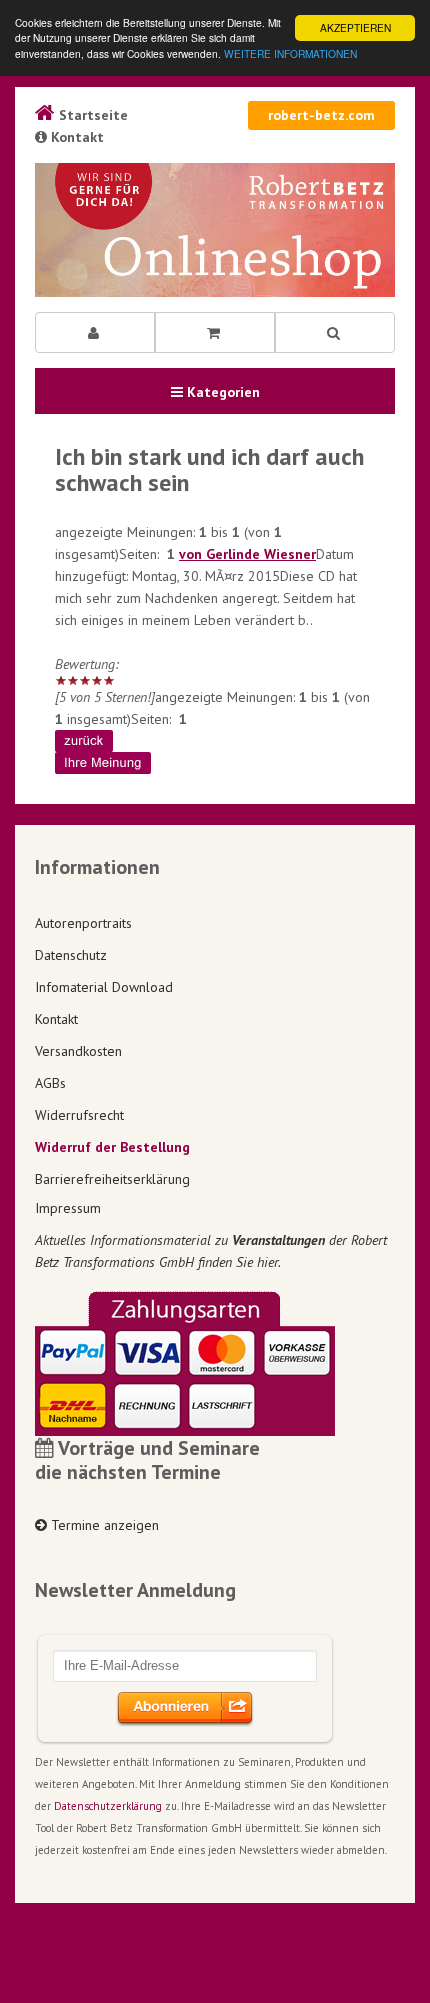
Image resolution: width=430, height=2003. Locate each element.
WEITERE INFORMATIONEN (290, 53)
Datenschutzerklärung (108, 1806)
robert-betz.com (321, 115)
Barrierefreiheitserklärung (112, 1179)
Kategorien (221, 392)
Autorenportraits (83, 923)
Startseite (91, 115)
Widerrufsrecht (79, 1115)
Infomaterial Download (104, 987)
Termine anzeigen (103, 1525)
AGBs (50, 1083)
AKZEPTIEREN (355, 27)
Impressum (68, 1208)
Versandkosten (78, 1051)
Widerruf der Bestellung (112, 1147)
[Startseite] (215, 230)
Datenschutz (71, 955)
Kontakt (75, 137)
